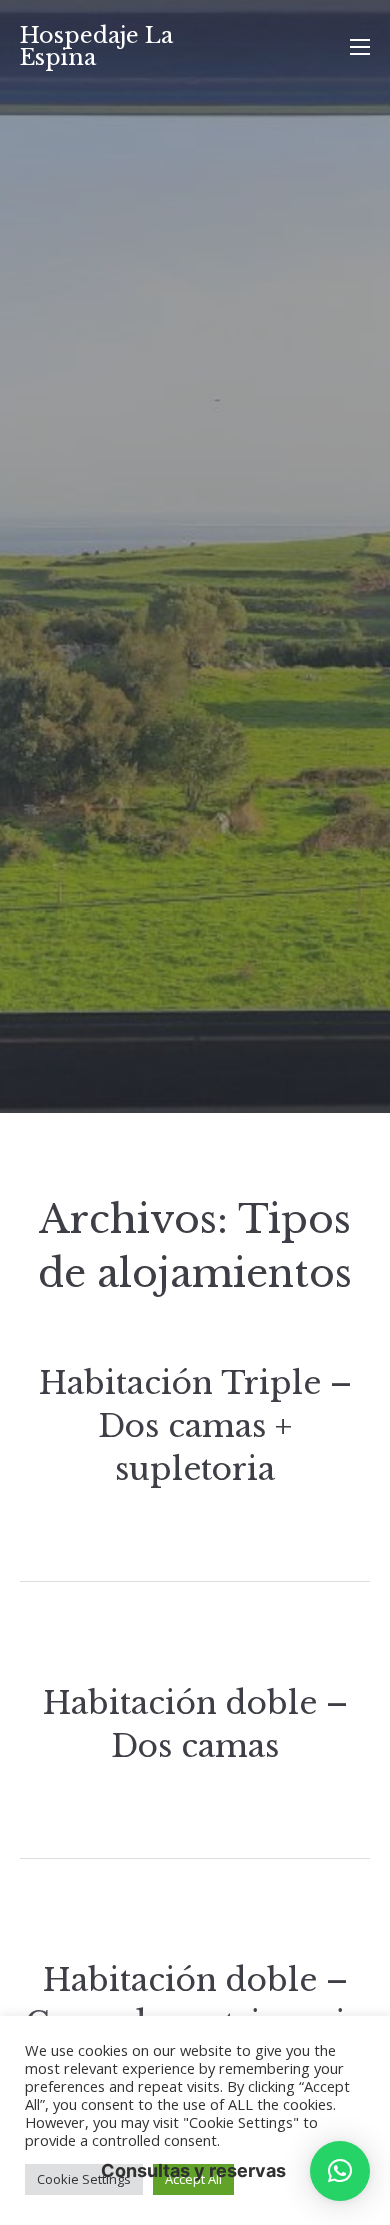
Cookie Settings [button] (84, 2179)
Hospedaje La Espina (96, 46)
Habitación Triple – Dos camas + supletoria (195, 1426)
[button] (340, 2171)
